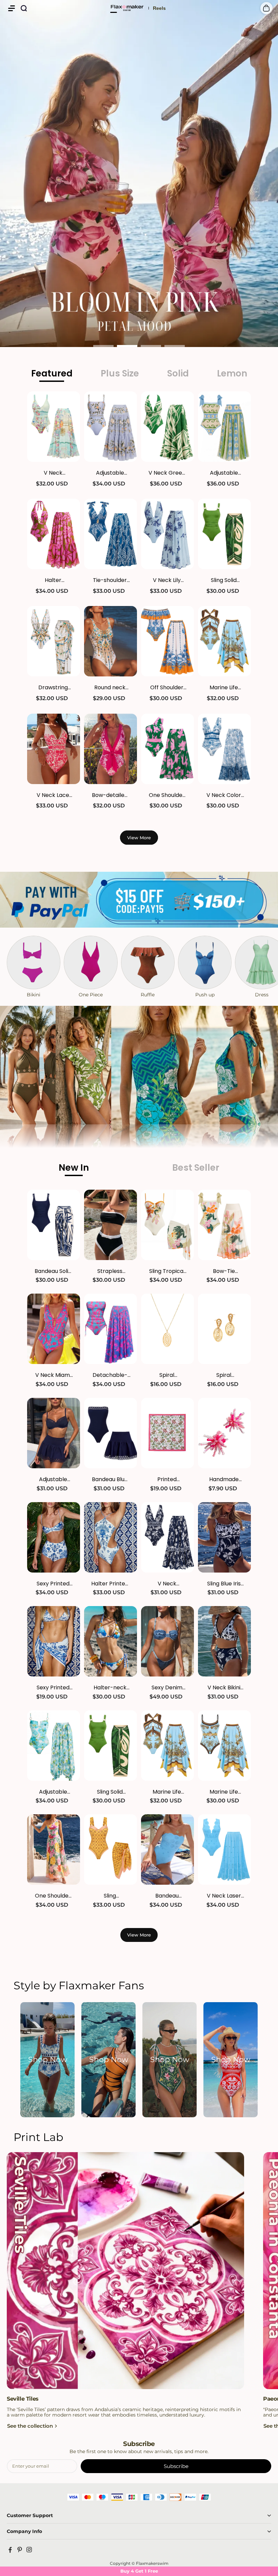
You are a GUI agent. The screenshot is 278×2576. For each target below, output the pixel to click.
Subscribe (176, 2466)
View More (139, 838)
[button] (12, 8)
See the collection (30, 2426)
